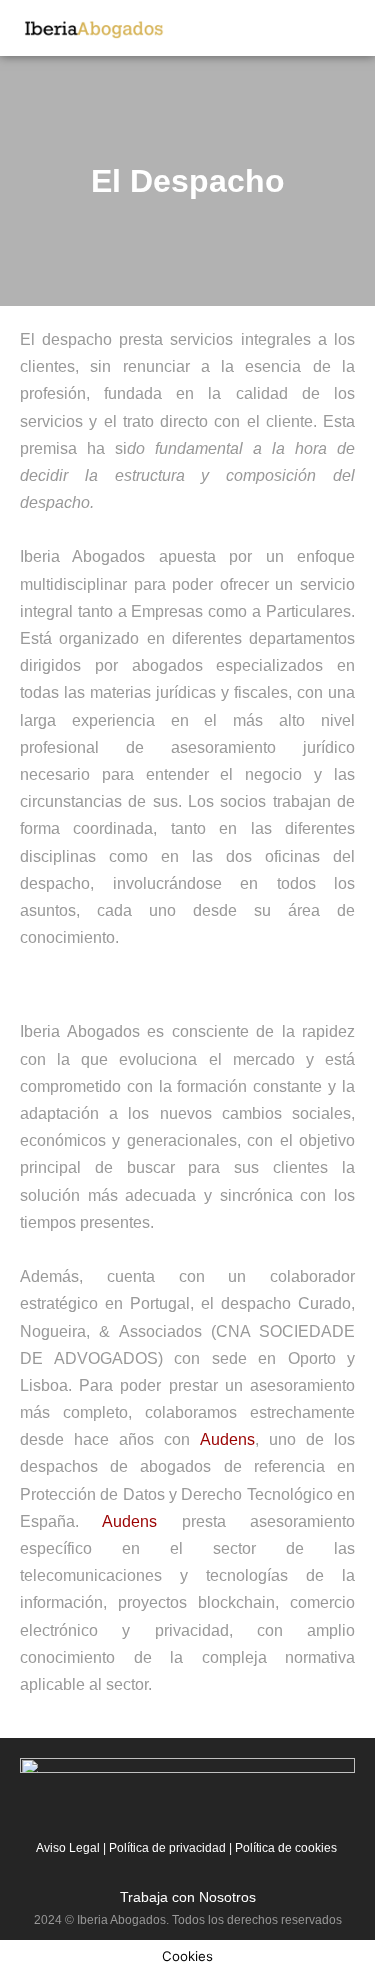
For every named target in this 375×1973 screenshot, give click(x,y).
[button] (351, 26)
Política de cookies (284, 1848)
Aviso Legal (68, 1848)
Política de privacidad (167, 1848)
